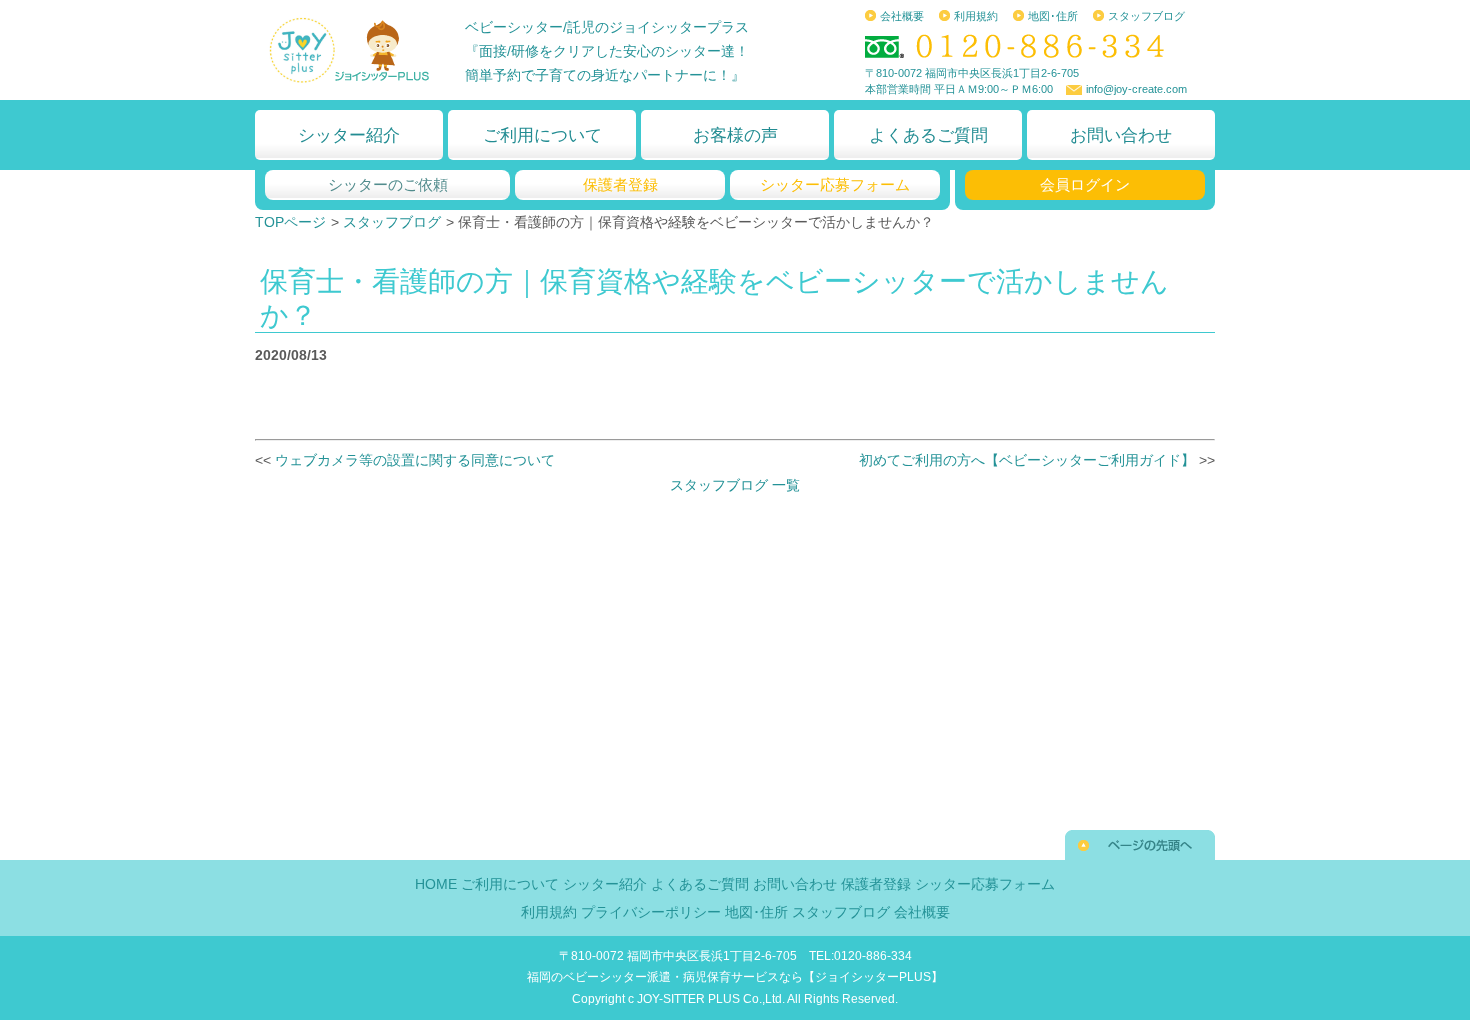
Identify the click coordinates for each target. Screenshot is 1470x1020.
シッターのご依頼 (388, 184)
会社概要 (902, 16)
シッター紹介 (349, 135)
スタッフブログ (1146, 16)
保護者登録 (620, 184)
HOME (436, 884)
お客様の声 (735, 135)
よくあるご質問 (928, 135)
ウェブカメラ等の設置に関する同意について (415, 460)
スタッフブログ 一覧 (735, 485)
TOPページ (290, 222)
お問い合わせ (1121, 135)
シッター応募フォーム (835, 184)
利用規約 (976, 16)
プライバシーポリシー (651, 912)
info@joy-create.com (1136, 89)
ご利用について (542, 135)
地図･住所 (1053, 16)
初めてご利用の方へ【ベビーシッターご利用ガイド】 (1029, 460)
